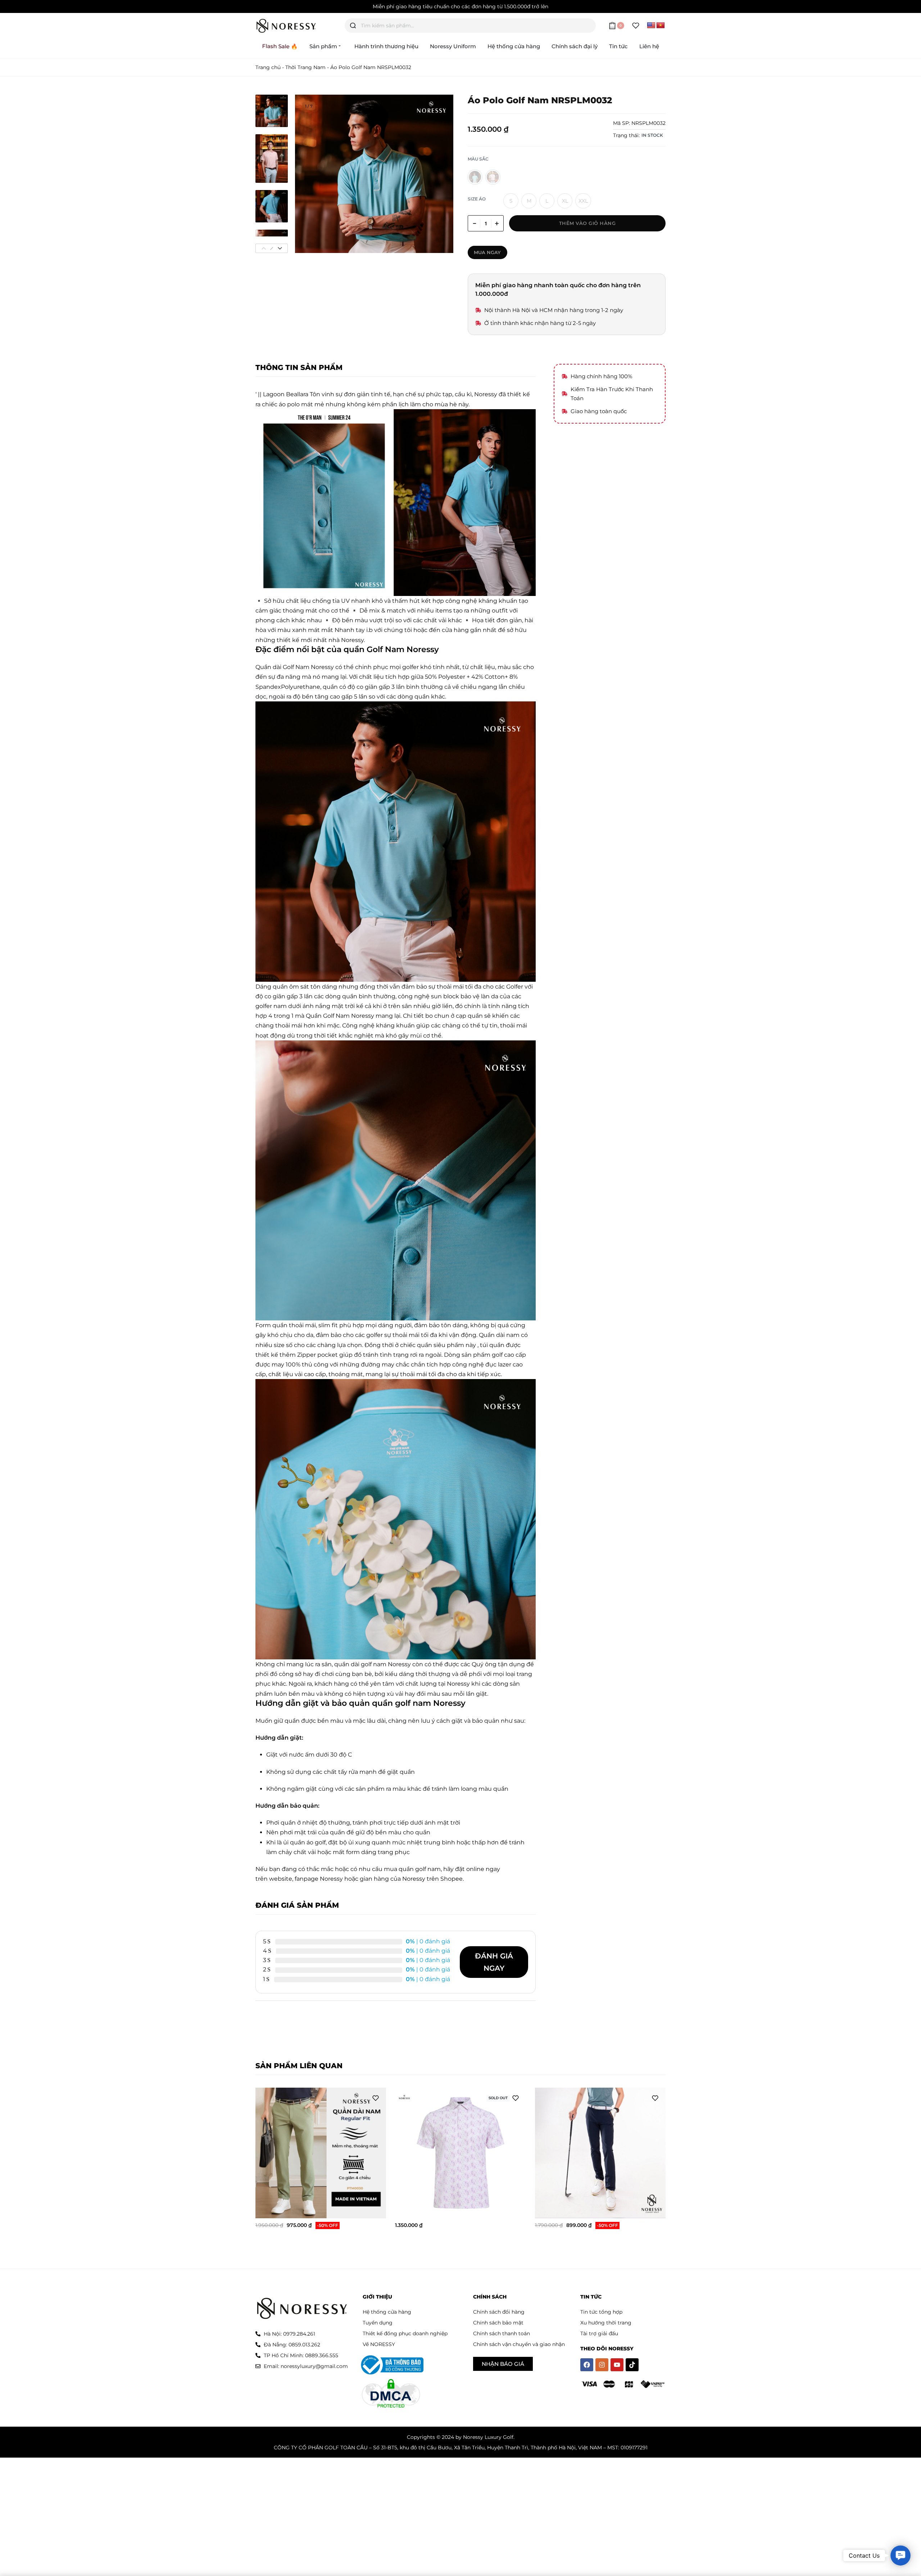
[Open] (636, 26)
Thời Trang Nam (305, 67)
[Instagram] (602, 2365)
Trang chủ (268, 67)
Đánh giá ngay (494, 1962)
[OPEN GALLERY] (374, 174)
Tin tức (591, 2297)
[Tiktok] (632, 2365)
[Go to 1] (272, 111)
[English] (651, 26)
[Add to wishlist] (376, 2098)
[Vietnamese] (661, 26)
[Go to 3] (272, 206)
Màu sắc (478, 159)
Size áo (477, 199)
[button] (900, 2555)
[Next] (434, 174)
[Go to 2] (272, 159)
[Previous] (314, 174)
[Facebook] (587, 2365)
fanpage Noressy (319, 1879)
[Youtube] (617, 2365)
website (281, 1879)
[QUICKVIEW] (370, 2204)
